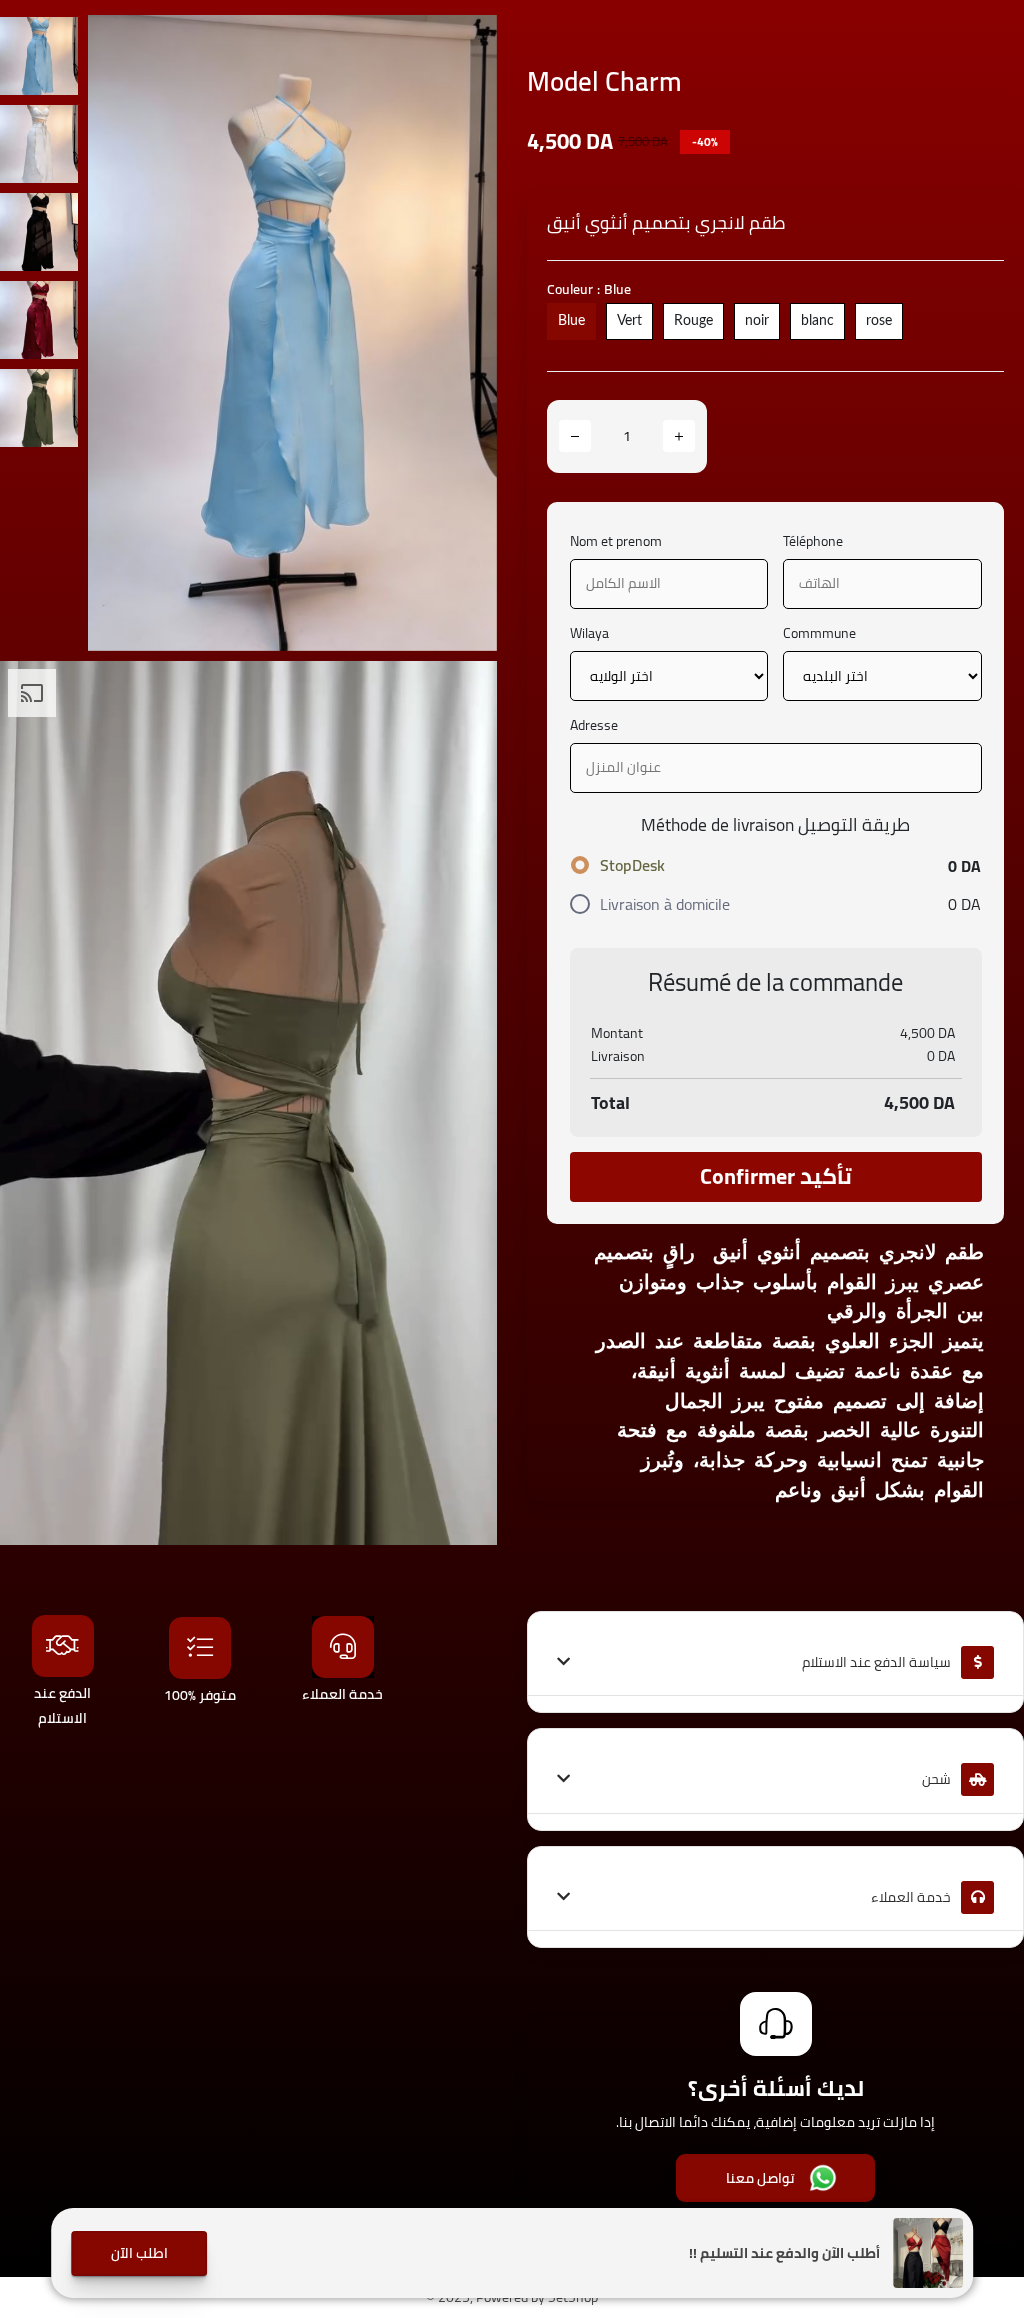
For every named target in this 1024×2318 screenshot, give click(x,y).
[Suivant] (462, 333)
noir (757, 321)
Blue (571, 321)
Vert (629, 321)
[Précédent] (123, 333)
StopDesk (632, 865)
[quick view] (467, 45)
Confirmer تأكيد (776, 1176)
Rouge (693, 321)
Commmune (819, 633)
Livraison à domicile (665, 904)
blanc (817, 321)
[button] (139, 2253)
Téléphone (813, 541)
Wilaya (589, 633)
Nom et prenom (616, 541)
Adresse (594, 725)
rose (879, 321)
